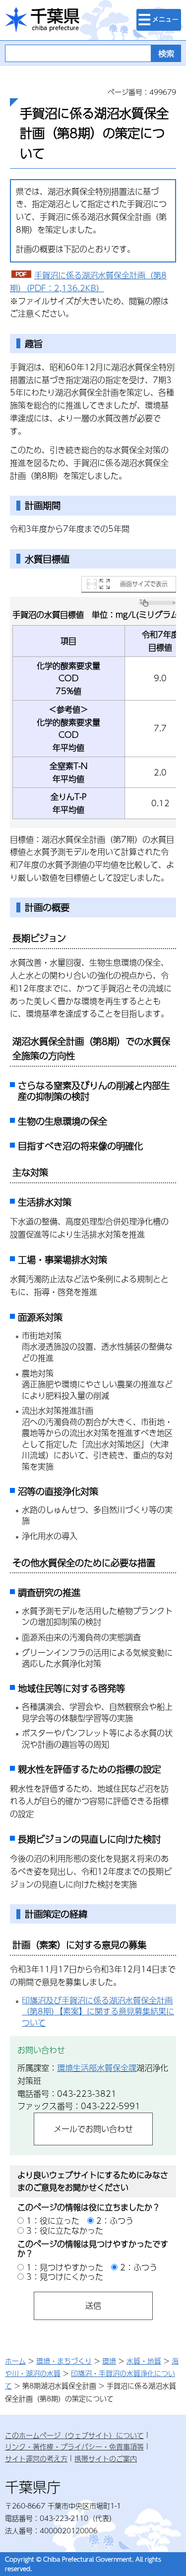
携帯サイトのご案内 (106, 2458)
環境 (109, 2361)
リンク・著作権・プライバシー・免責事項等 (74, 2447)
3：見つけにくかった (65, 2277)
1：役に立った (53, 2221)
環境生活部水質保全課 (97, 2068)
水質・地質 (144, 2361)
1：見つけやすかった (65, 2267)
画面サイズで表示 (144, 584)
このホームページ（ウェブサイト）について (74, 2435)
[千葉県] (42, 20)
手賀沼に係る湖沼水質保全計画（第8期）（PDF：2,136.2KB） (88, 282)
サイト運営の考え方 (36, 2458)
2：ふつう (115, 2221)
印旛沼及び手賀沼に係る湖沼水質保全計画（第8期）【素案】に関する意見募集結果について (98, 2011)
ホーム (15, 2361)
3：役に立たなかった (65, 2230)
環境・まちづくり (64, 2361)
